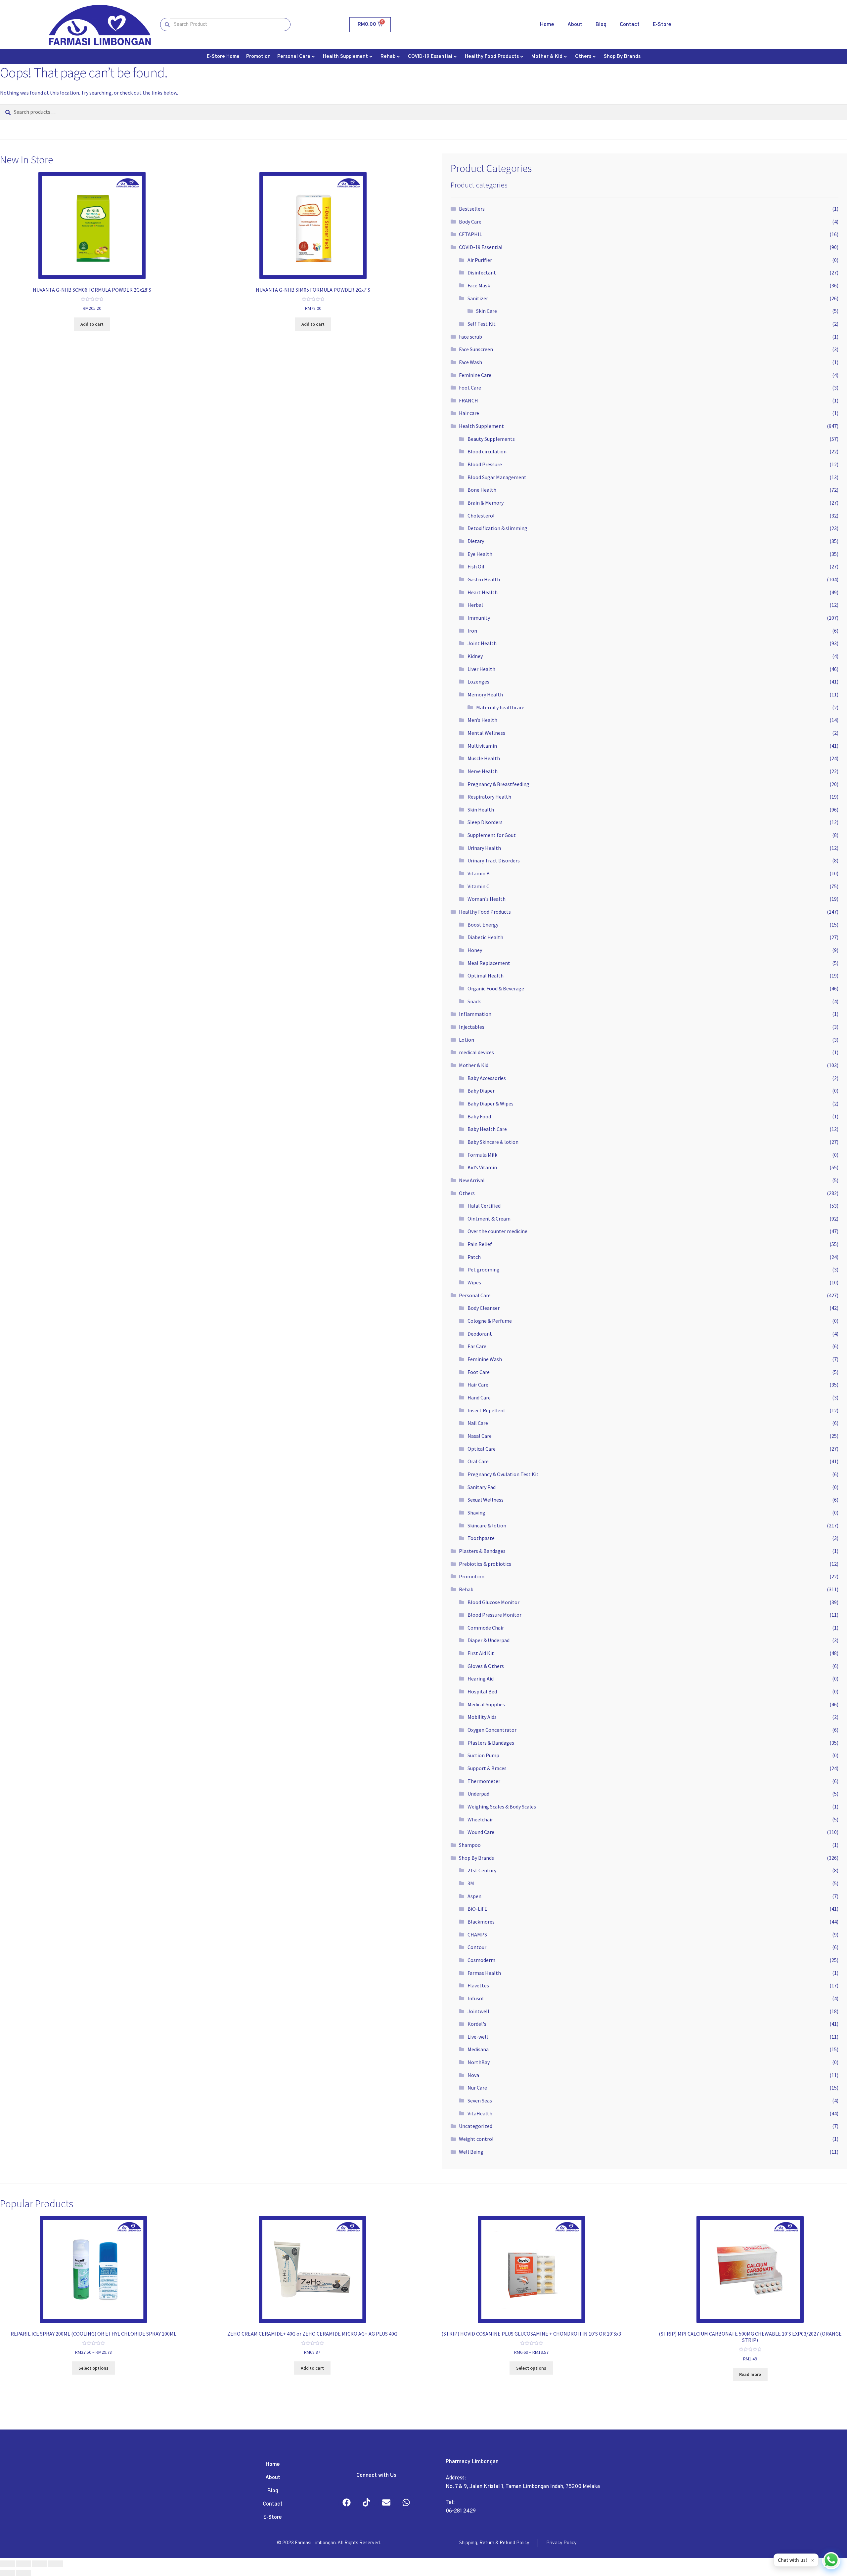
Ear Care (477, 1346)
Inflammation (475, 1014)
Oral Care (478, 1461)
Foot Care (470, 388)
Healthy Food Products (492, 57)
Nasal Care (480, 1436)
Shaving (476, 1513)
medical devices (476, 1052)
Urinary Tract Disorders (494, 860)
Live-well (478, 2037)
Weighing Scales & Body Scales (502, 1807)
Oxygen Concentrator (492, 1730)
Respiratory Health (489, 797)
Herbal (475, 605)
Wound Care (481, 1832)
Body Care (470, 222)
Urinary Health (484, 848)
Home (547, 25)
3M (471, 1883)
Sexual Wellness (486, 1500)
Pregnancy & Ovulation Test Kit (503, 1474)
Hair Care (478, 1385)
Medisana (478, 2049)
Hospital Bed (482, 1691)
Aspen (474, 1896)
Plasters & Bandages (482, 1551)
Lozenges (478, 682)
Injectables (472, 1027)
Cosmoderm (481, 1960)
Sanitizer (478, 298)
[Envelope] (386, 2503)
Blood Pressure (485, 464)
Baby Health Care (487, 1129)
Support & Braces (487, 1768)
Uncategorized (476, 2126)
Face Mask (479, 285)
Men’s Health (482, 720)
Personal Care (294, 57)
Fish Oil (476, 566)
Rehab (388, 57)
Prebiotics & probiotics (485, 1564)
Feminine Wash (485, 1359)
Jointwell (478, 2011)
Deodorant (480, 1334)
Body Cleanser (484, 1308)
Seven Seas (480, 2100)
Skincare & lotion (487, 1525)
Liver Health (481, 669)
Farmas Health (484, 1973)
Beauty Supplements (491, 439)
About (575, 25)
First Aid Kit (481, 1653)
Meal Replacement (489, 963)
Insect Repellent (487, 1410)
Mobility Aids (482, 1717)
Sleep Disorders (485, 822)
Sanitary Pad (482, 1487)
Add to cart (92, 324)
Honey (475, 950)
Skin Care (487, 311)
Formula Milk (482, 1155)
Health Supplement (345, 57)
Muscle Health (484, 758)
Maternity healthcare (500, 707)
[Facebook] (347, 2503)
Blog (601, 25)
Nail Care (478, 1423)
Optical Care (482, 1449)
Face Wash (470, 362)
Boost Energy (483, 925)
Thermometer (484, 1781)
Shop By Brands (622, 57)
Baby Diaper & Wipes (490, 1103)
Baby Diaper (481, 1091)
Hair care (469, 413)
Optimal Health (486, 976)
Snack (474, 1001)
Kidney (475, 656)
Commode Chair (486, 1628)
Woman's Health (487, 899)
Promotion (258, 57)
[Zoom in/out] (55, 2564)
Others (583, 57)
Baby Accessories (487, 1078)
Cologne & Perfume (490, 1321)
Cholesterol (481, 516)
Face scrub (470, 337)
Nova (473, 2075)
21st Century (482, 1870)
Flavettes (478, 1985)
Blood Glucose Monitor (493, 1602)
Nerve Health (483, 771)
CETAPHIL (470, 234)
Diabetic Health (485, 937)
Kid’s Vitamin (482, 1167)
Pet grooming (484, 1269)
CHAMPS (477, 1934)
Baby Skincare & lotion (493, 1142)
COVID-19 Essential (430, 57)
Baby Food (479, 1116)
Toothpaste (481, 1538)
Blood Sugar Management (497, 477)
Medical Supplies (486, 1704)
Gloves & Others (486, 1666)
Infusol (476, 1998)
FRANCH (468, 400)
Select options (93, 2368)
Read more (750, 2374)
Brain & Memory (486, 503)
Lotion (467, 1040)
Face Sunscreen (476, 349)
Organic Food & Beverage (496, 988)
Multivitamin (482, 746)
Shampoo (470, 1845)
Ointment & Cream (489, 1219)
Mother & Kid (547, 57)
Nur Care (477, 2088)
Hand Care (479, 1397)
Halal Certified (484, 1206)
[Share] (23, 2564)
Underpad (478, 1794)
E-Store (662, 25)
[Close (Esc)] (7, 2564)
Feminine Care (475, 375)
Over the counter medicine (497, 1231)
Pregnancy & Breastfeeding (498, 784)
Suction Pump (483, 1755)
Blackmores (481, 1922)
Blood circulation (487, 451)
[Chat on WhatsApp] (831, 2560)
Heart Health (483, 592)
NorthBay (479, 2062)
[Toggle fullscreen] (40, 2564)
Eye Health (480, 554)
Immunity (479, 618)
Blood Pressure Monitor (494, 1615)
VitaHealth (480, 2113)
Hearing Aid (481, 1679)
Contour (477, 1947)
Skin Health (481, 810)
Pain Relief (480, 1244)
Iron (472, 631)
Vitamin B (479, 873)
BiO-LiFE (477, 1909)
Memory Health (485, 694)
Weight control (476, 2139)
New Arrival (472, 1180)
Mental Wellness (486, 733)
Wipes (474, 1282)
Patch (474, 1257)
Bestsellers (472, 209)
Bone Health (482, 490)
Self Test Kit (482, 324)
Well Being (471, 2152)
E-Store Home (223, 57)
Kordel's (477, 2024)
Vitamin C (478, 886)
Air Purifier (480, 260)
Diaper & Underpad (489, 1640)
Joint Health (482, 643)
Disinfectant (482, 272)
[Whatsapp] (406, 2503)
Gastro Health (484, 579)
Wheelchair (480, 1819)
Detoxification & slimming (497, 528)
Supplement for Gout (492, 835)
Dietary (476, 541)
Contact (630, 25)
